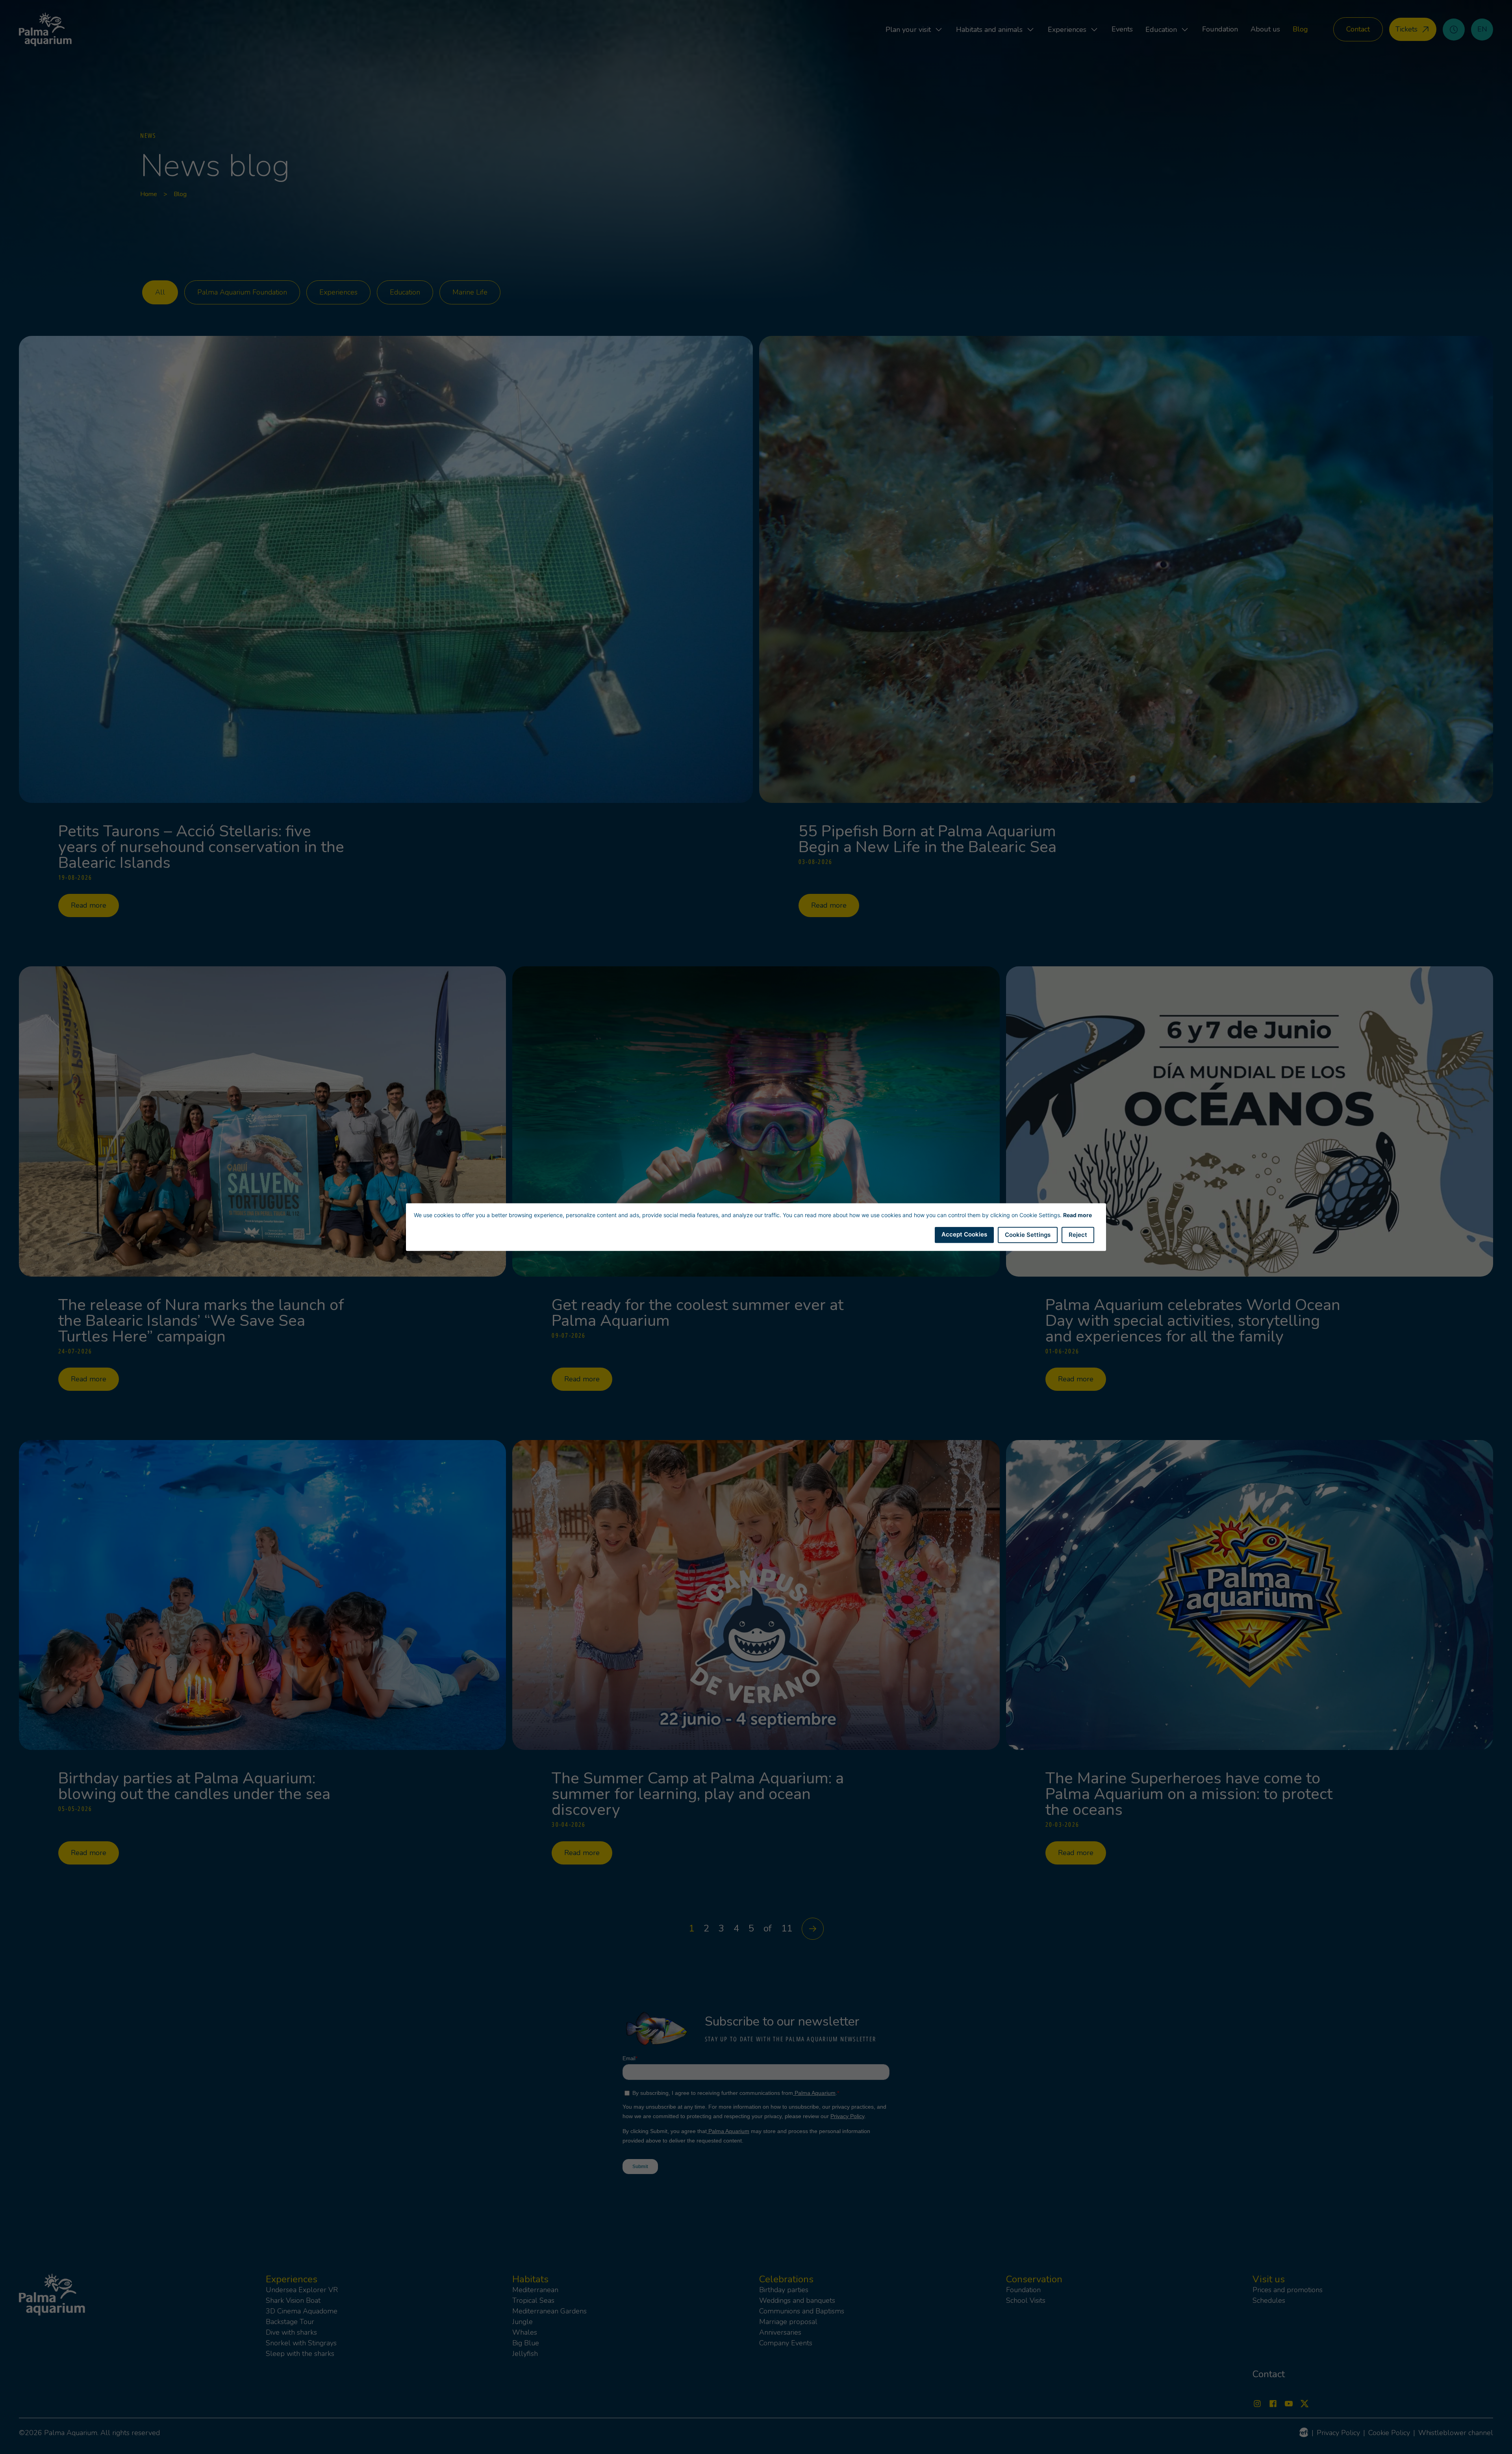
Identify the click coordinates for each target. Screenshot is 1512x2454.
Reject (1078, 1235)
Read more (1077, 1215)
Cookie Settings (1028, 1235)
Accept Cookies (964, 1234)
